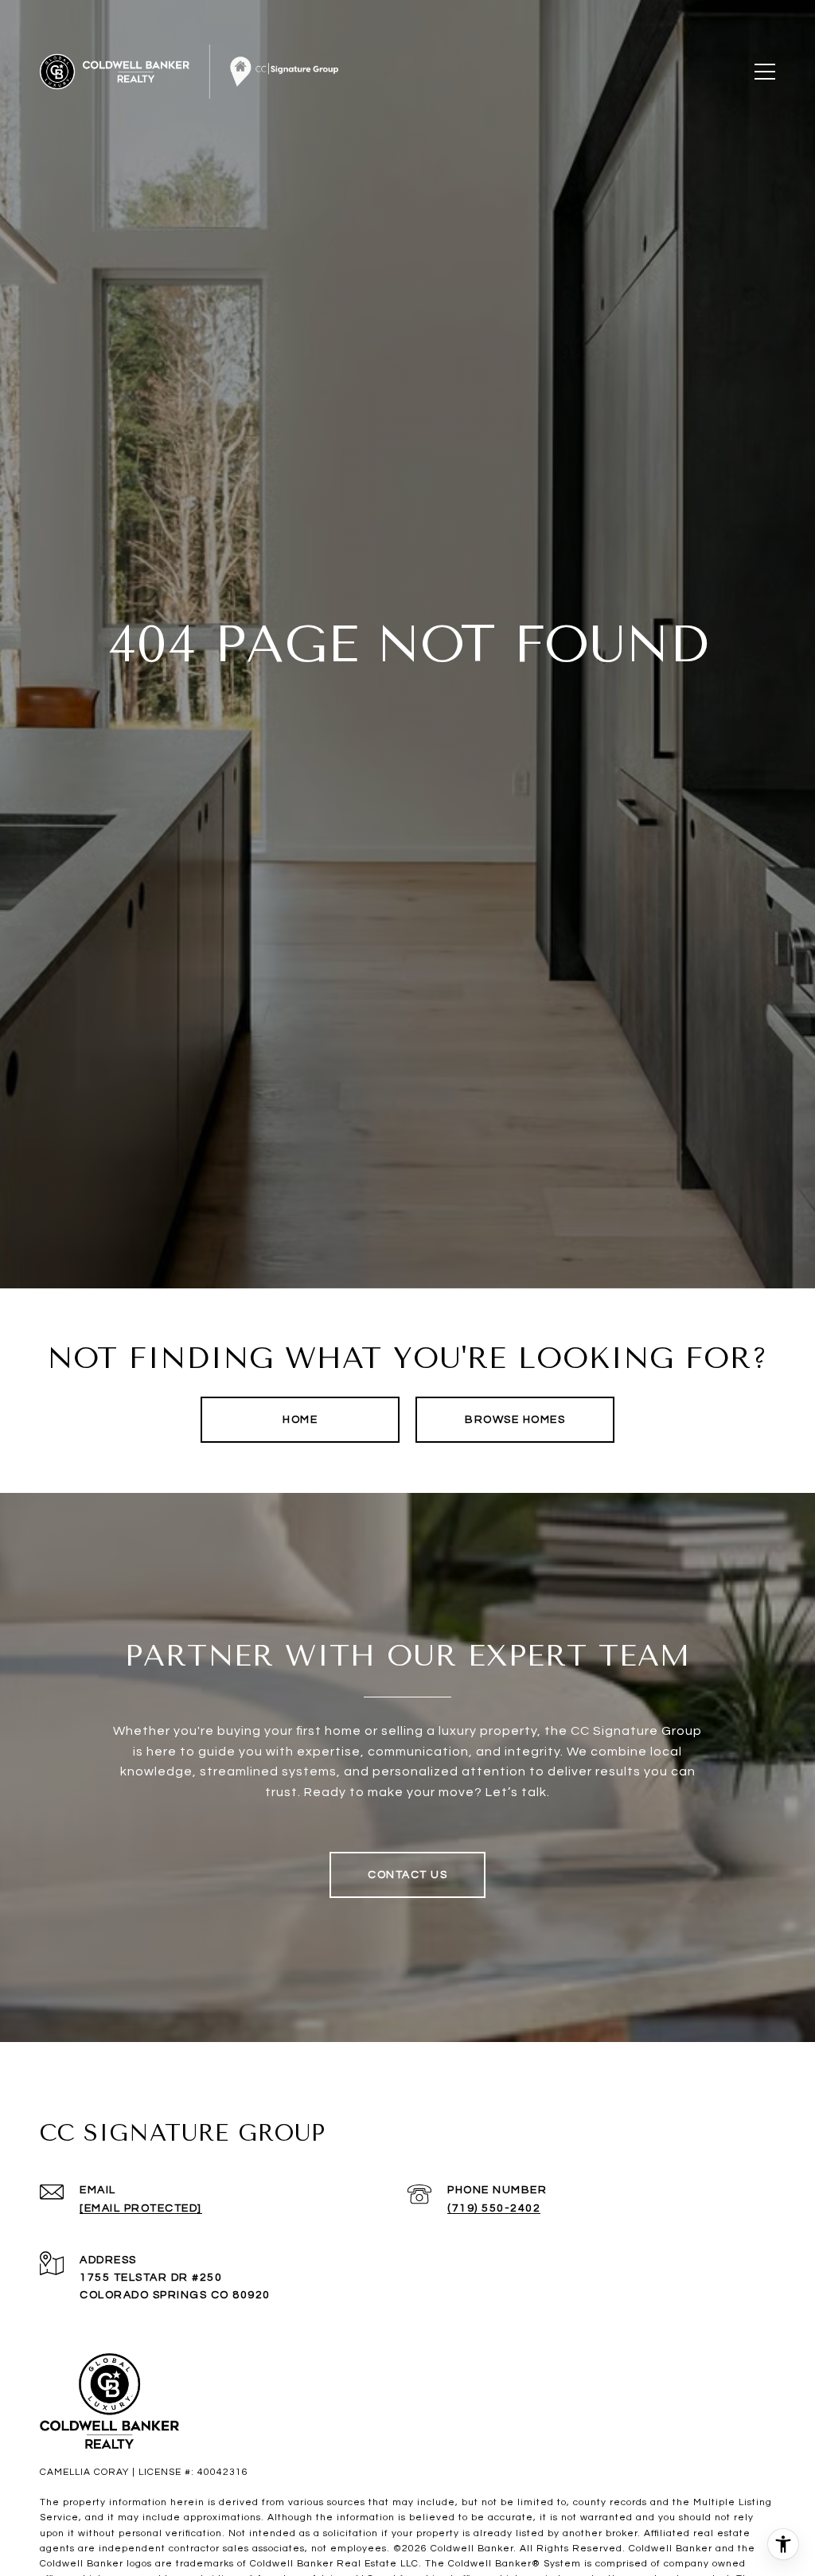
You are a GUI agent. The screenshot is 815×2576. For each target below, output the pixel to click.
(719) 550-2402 (494, 2208)
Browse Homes (515, 1420)
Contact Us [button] (407, 1875)
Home (300, 1420)
